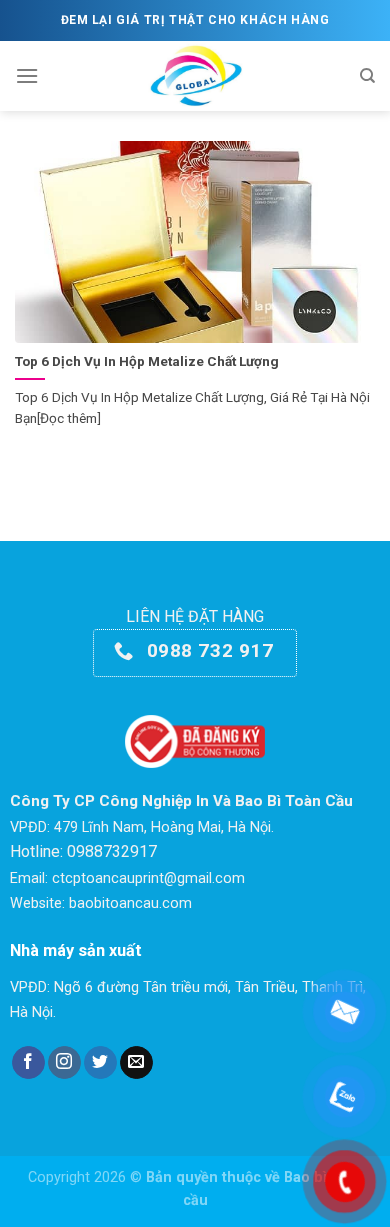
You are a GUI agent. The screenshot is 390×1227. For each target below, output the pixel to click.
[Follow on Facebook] (28, 1063)
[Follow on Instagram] (64, 1063)
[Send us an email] (136, 1063)
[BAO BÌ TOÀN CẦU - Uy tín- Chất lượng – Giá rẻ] (195, 76)
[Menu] (27, 75)
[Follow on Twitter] (100, 1063)
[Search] (367, 76)
